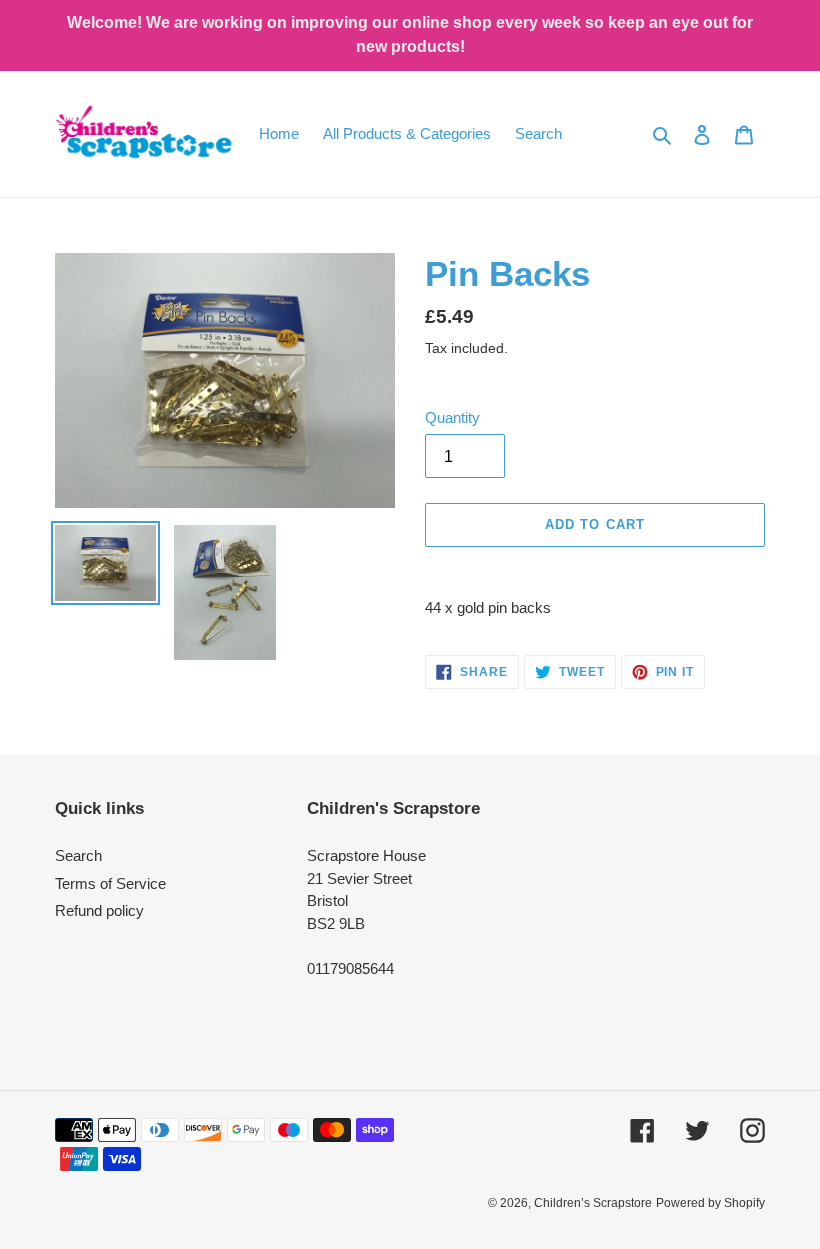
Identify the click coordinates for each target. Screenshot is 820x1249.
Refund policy (99, 910)
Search (78, 855)
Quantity (452, 417)
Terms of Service (110, 883)
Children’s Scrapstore (593, 1203)
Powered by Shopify (710, 1203)
